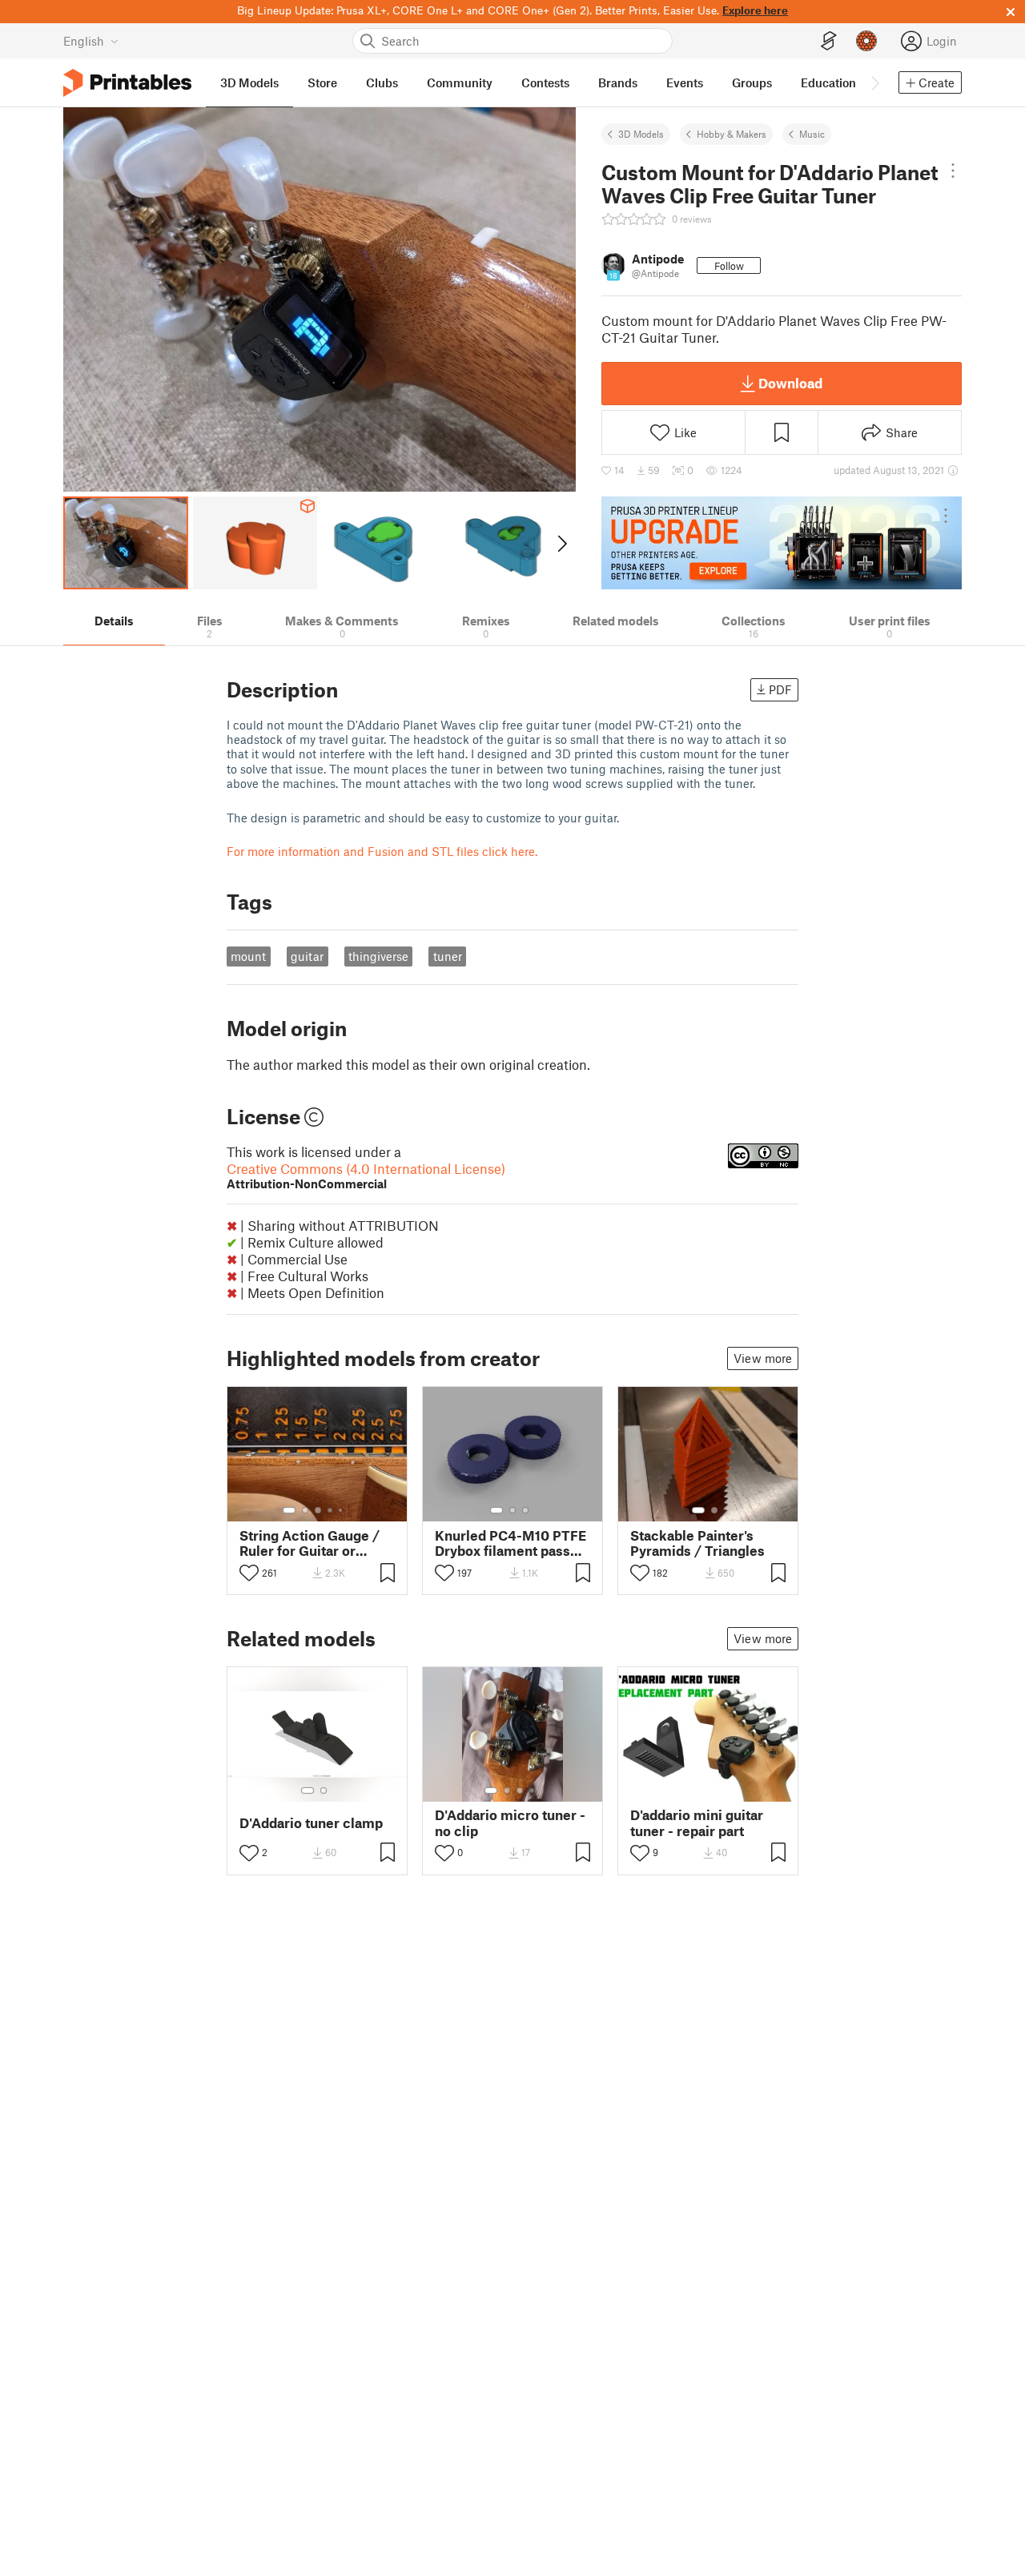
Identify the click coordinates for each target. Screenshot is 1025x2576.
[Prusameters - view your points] (866, 41)
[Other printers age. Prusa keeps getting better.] (782, 543)
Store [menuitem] (322, 82)
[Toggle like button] (249, 1573)
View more (763, 1358)
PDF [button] (780, 689)
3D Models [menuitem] (249, 82)
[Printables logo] (127, 83)
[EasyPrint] (829, 41)
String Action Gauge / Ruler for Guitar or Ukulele (310, 1543)
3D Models (641, 134)
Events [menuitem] (685, 82)
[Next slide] (561, 543)
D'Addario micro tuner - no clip (510, 1822)
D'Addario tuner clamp (311, 1823)
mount (248, 956)
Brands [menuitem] (618, 82)
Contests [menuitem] (545, 82)
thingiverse (378, 956)
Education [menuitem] (828, 82)
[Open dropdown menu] (953, 171)
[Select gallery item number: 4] (331, 1510)
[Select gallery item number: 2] (305, 1510)
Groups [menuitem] (752, 82)
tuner (448, 956)
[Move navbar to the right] (874, 82)
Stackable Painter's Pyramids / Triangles (697, 1543)
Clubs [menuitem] (382, 82)
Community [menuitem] (460, 82)
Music (812, 134)
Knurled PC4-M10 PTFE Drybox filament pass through (510, 1543)
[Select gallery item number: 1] (289, 1510)
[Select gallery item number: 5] (342, 1510)
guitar (307, 956)
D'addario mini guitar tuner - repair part (697, 1822)
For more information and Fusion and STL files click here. (382, 851)
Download (790, 383)
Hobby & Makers (732, 134)
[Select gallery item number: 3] (318, 1510)
